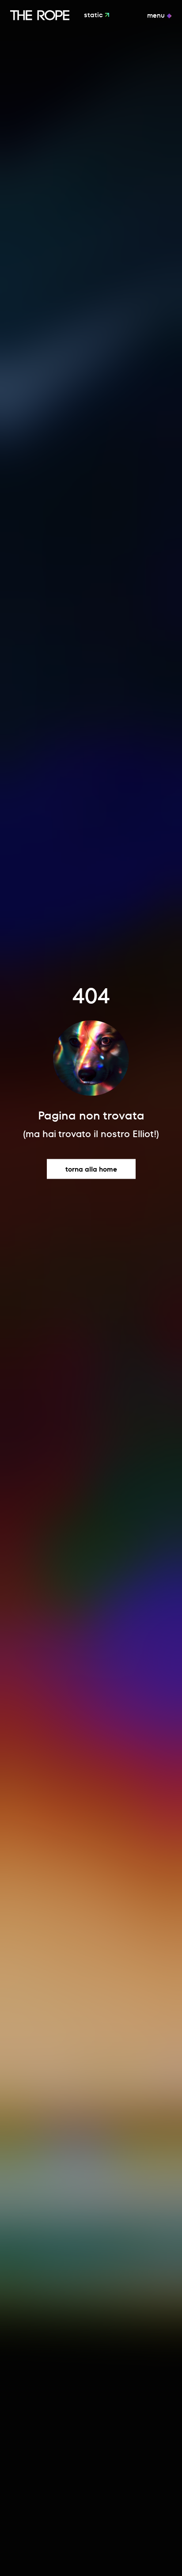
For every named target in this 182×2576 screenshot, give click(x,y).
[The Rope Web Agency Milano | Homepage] (40, 15)
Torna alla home (91, 1169)
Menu (157, 15)
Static (94, 15)
